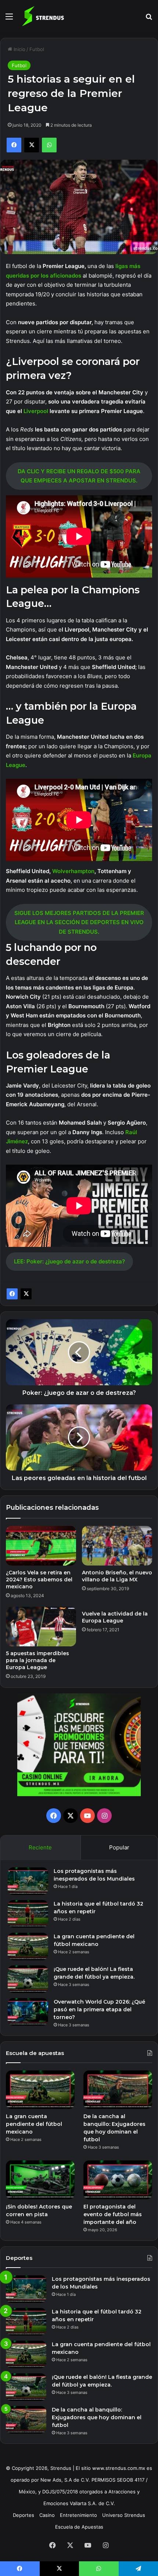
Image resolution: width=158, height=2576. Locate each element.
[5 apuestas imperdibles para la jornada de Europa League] (41, 1627)
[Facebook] (12, 1294)
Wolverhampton (73, 871)
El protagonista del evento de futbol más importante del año (113, 2214)
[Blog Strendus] (43, 16)
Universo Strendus (124, 2515)
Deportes (24, 2515)
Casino (47, 2515)
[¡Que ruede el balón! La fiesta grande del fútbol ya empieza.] (28, 1979)
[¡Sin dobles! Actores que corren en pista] (40, 2180)
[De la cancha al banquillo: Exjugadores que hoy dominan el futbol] (118, 2090)
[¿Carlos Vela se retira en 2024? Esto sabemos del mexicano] (41, 1546)
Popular (119, 1847)
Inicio (19, 49)
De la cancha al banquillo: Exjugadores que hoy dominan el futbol (97, 2417)
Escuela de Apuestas (79, 2527)
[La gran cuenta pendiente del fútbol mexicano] (28, 1947)
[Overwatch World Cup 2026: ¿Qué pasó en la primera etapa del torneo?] (28, 2012)
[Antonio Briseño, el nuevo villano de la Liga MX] (117, 1546)
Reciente (40, 1847)
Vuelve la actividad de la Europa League (115, 1617)
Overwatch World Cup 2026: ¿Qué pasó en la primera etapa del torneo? (99, 2009)
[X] (26, 1294)
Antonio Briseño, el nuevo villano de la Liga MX (117, 1576)
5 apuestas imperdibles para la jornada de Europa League (37, 1660)
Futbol (37, 49)
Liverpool (37, 411)
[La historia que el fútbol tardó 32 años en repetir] (28, 1914)
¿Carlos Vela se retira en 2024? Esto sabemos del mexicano (39, 1580)
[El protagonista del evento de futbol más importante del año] (118, 2180)
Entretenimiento (78, 2515)
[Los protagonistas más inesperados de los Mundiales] (28, 1881)
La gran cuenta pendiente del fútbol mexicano (34, 2124)
